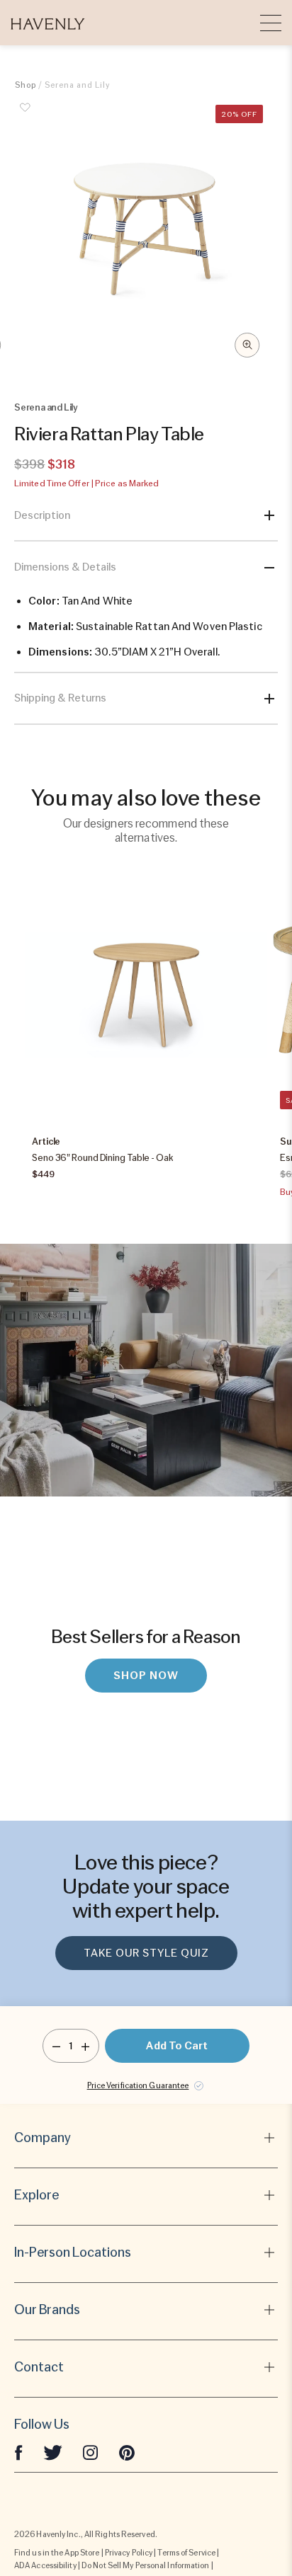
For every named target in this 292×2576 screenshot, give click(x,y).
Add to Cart (177, 2046)
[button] (48, 23)
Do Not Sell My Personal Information (146, 2565)
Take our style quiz (146, 1953)
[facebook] (18, 2451)
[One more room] (85, 2046)
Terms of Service (186, 2553)
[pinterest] (127, 2451)
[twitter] (53, 2451)
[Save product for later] (26, 115)
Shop (26, 85)
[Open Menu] (271, 23)
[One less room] (56, 2046)
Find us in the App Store (57, 2553)
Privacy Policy (129, 2553)
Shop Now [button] (146, 1676)
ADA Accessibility (45, 2565)
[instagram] (91, 2451)
